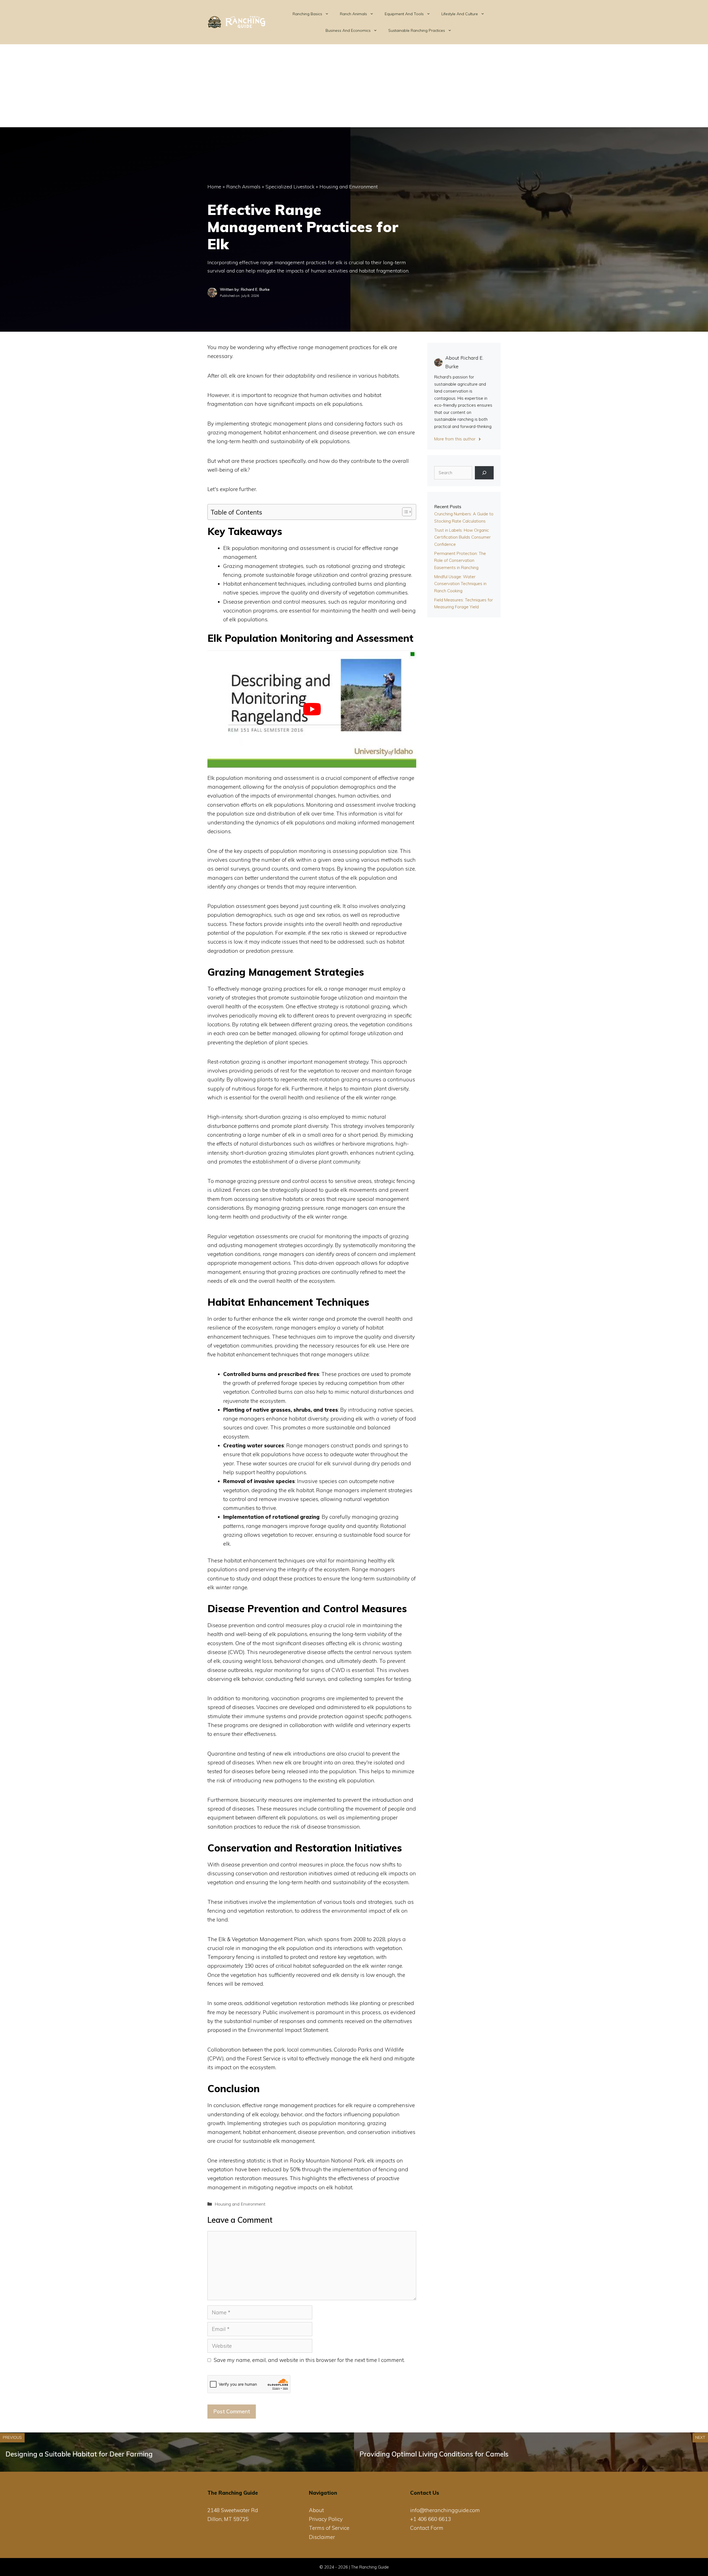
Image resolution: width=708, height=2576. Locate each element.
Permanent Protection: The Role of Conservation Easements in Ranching (460, 560)
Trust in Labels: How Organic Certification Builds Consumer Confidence (462, 537)
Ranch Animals (353, 14)
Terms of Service (329, 2528)
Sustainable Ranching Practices (417, 30)
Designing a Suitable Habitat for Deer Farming (79, 2454)
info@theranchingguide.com (445, 2510)
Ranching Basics (307, 14)
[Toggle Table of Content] (404, 512)
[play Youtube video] (312, 709)
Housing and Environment (349, 187)
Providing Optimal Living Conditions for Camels (434, 2454)
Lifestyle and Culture (460, 14)
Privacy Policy (326, 2519)
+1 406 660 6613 (430, 2519)
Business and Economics (348, 30)
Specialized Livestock (290, 187)
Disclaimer (322, 2537)
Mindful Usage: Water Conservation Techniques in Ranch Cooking (460, 584)
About (316, 2510)
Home (214, 187)
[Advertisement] (354, 86)
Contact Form (427, 2528)
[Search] (484, 473)
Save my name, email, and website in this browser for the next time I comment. (309, 2360)
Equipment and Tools (404, 14)
